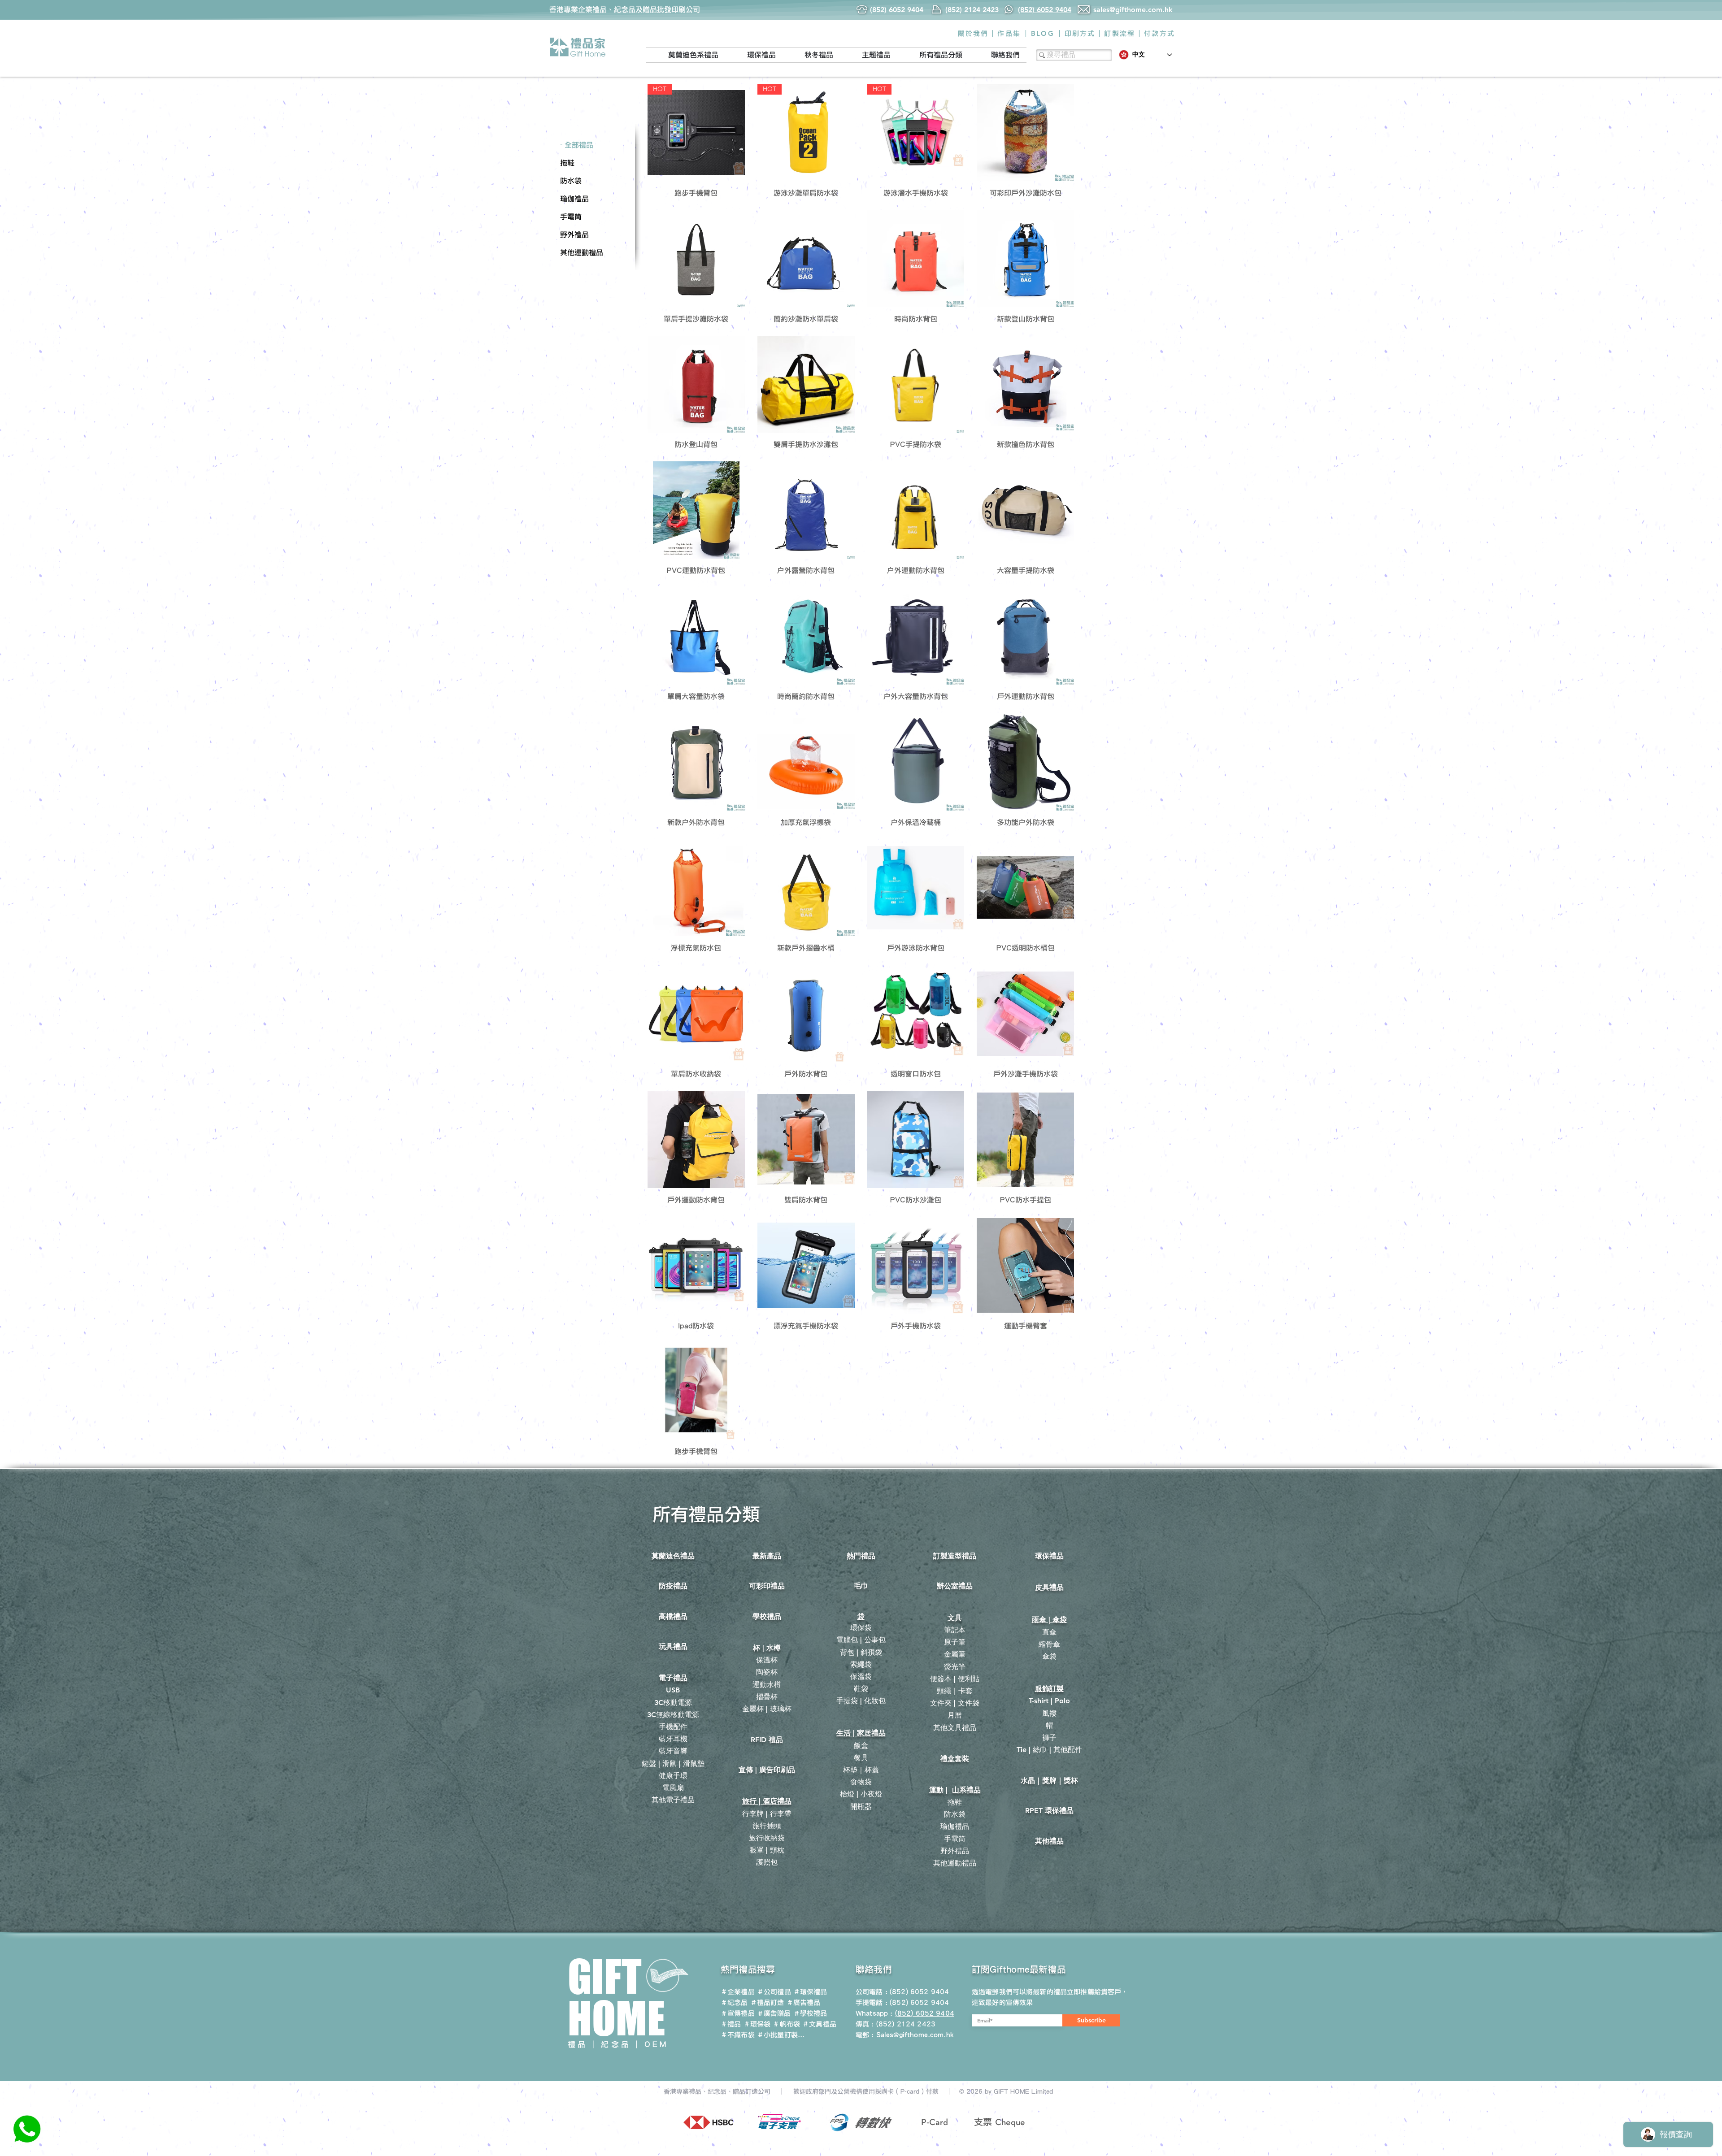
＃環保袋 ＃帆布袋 (772, 2024)
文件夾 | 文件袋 (955, 1703)
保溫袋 (861, 1677)
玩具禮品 (673, 1646)
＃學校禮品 (810, 2013)
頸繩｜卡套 (955, 1691)
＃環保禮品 (810, 1992)
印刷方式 (1080, 33)
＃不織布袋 (738, 2035)
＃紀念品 (734, 2002)
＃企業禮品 (738, 1992)
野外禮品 (955, 1851)
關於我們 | (976, 33)
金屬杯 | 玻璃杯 (767, 1709)
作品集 (1009, 33)
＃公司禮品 (774, 1992)
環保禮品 (1049, 1556)
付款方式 (1159, 33)
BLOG (1043, 33)
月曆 (955, 1715)
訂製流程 (1120, 33)
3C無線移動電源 (673, 1715)
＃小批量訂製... (781, 2035)
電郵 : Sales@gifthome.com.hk (905, 2035)
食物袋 (861, 1782)
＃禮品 (731, 2024)
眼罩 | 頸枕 (767, 1850)
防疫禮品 (673, 1586)
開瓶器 (861, 1807)
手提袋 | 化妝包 (861, 1701)
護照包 (767, 1862)
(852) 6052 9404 (919, 2002)
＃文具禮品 (819, 2024)
